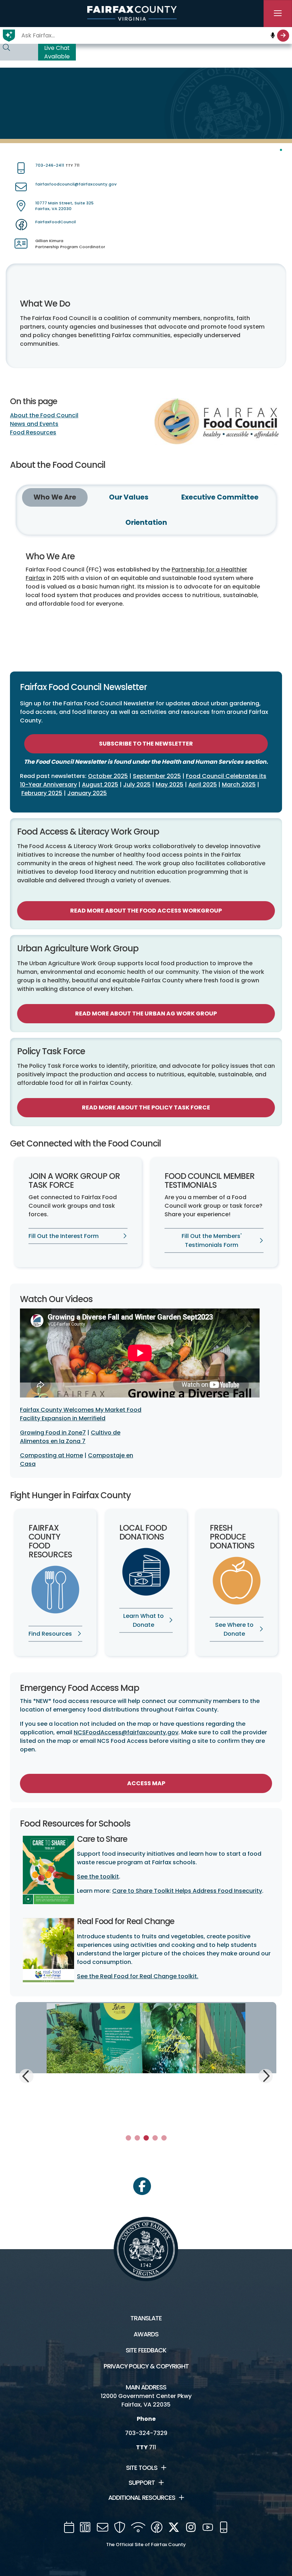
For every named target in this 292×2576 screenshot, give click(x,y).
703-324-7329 (146, 2433)
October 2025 (108, 776)
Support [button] (142, 2483)
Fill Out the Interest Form (64, 1236)
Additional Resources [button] (142, 2498)
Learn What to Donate (144, 1620)
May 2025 (170, 785)
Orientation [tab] (146, 522)
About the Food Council (44, 415)
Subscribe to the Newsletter (146, 744)
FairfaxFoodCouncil (56, 222)
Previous (27, 2077)
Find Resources (50, 1634)
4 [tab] (155, 2138)
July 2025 (137, 785)
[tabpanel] (146, 2063)
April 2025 (203, 785)
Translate (146, 2318)
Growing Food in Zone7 (53, 1433)
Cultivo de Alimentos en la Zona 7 (70, 1437)
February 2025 (42, 793)
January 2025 (87, 793)
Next (265, 2075)
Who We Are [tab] (55, 497)
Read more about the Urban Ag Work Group (146, 1013)
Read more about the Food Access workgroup (146, 911)
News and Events (34, 424)
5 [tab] (164, 2138)
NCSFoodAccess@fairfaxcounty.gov (126, 1732)
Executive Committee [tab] (220, 497)
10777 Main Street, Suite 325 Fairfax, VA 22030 (64, 206)
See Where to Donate (234, 1629)
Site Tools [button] (142, 2468)
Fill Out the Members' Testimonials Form (212, 1240)
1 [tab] (128, 2138)
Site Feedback (146, 2350)
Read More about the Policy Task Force (146, 1107)
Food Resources (33, 432)
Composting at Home (51, 1455)
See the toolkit (98, 1877)
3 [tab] (146, 2138)
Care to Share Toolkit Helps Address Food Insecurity (187, 1891)
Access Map (146, 1783)
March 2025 (239, 785)
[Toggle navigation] (278, 14)
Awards (146, 2334)
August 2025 (100, 785)
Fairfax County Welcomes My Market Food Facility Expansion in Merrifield (81, 1414)
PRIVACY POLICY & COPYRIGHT (146, 2366)
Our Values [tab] (129, 497)
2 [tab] (137, 2138)
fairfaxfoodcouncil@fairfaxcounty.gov (76, 184)
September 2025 (157, 776)
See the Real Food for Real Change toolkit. (138, 1976)
